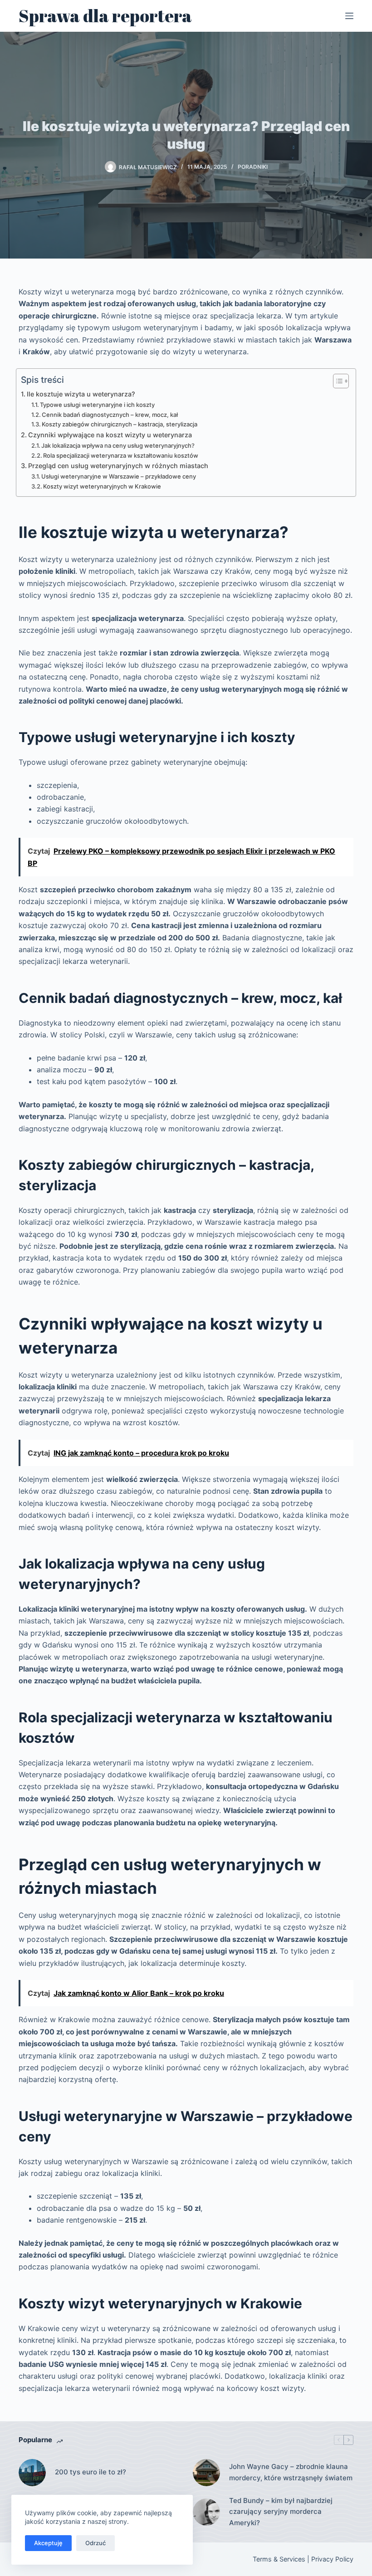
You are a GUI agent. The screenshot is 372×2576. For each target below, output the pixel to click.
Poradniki (253, 167)
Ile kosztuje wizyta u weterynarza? (81, 394)
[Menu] (349, 16)
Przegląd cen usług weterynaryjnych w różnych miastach (118, 466)
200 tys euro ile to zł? (91, 2472)
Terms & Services (279, 2559)
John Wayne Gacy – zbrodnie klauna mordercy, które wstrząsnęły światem (291, 2472)
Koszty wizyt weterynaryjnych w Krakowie (102, 486)
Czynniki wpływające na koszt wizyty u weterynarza (110, 435)
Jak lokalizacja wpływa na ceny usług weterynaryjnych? (118, 445)
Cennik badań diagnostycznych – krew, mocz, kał (110, 415)
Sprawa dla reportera (105, 16)
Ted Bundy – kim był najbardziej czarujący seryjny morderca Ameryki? (281, 2512)
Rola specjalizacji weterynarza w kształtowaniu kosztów (121, 455)
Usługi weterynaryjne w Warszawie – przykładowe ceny (119, 476)
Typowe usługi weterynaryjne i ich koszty (97, 405)
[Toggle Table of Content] (336, 381)
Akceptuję (48, 2543)
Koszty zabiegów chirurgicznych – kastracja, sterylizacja (120, 424)
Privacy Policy (332, 2559)
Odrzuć (95, 2543)
